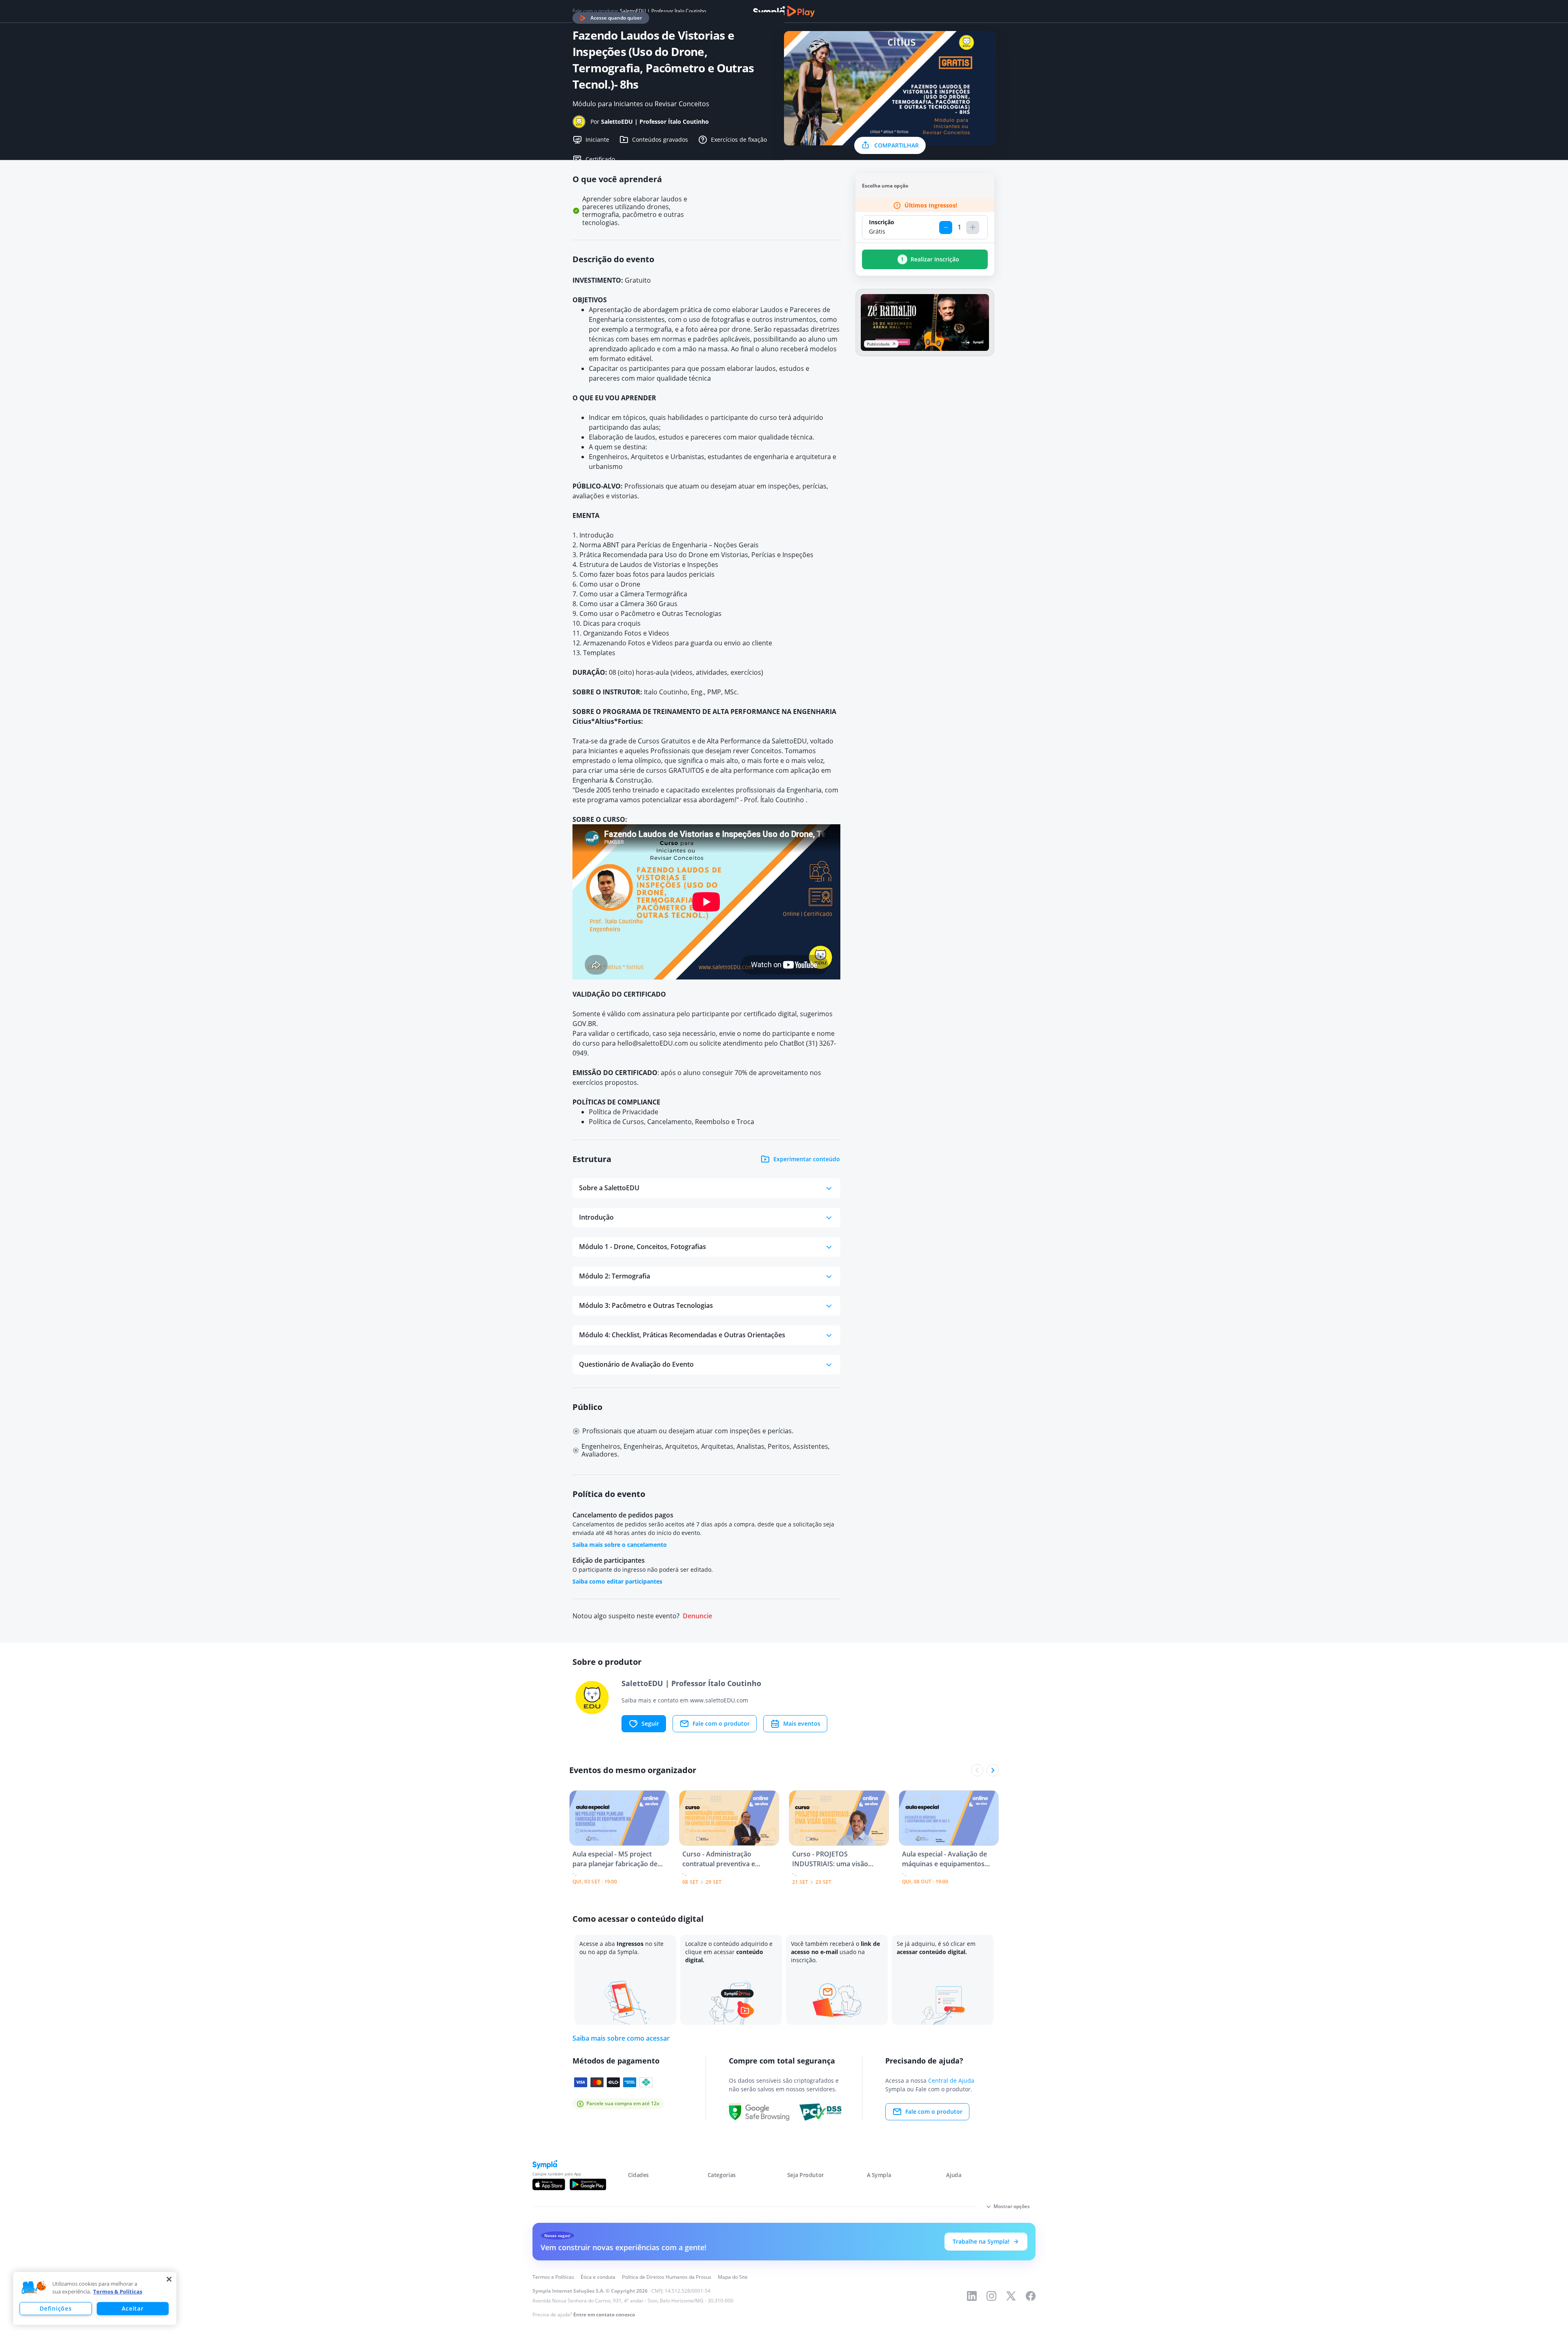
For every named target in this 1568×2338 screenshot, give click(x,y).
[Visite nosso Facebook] (1031, 2296)
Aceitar (133, 2308)
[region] (95, 2298)
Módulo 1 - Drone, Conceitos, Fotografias (643, 1247)
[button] (34, 2288)
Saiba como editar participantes (617, 1581)
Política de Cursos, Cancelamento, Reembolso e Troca (672, 1122)
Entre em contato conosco (604, 2315)
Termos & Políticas (118, 2291)
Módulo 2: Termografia (615, 1276)
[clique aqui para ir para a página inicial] (784, 11)
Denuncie (697, 1616)
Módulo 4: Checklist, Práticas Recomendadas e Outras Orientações (682, 1335)
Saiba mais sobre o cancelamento (620, 1545)
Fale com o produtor (721, 1723)
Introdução (596, 1217)
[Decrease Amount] (946, 228)
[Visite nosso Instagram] (991, 2296)
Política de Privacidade (624, 1112)
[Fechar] (169, 2279)
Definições (56, 2308)
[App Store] (549, 2184)
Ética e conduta (598, 2277)
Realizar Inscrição (930, 259)
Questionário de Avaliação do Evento (636, 1364)
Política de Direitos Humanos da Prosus (667, 2277)
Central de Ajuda (951, 2080)
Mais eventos (802, 1723)
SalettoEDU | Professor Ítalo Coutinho (663, 11)
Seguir (650, 1723)
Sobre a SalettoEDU (609, 1188)
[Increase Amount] (973, 228)
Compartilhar (896, 145)
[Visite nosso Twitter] (1011, 2296)
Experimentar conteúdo (807, 1159)
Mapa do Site (733, 2277)
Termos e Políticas (553, 2277)
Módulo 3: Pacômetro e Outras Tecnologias (646, 1305)
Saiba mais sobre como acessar (621, 2038)
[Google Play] (588, 2184)
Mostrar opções (1012, 2206)
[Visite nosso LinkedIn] (972, 2296)
